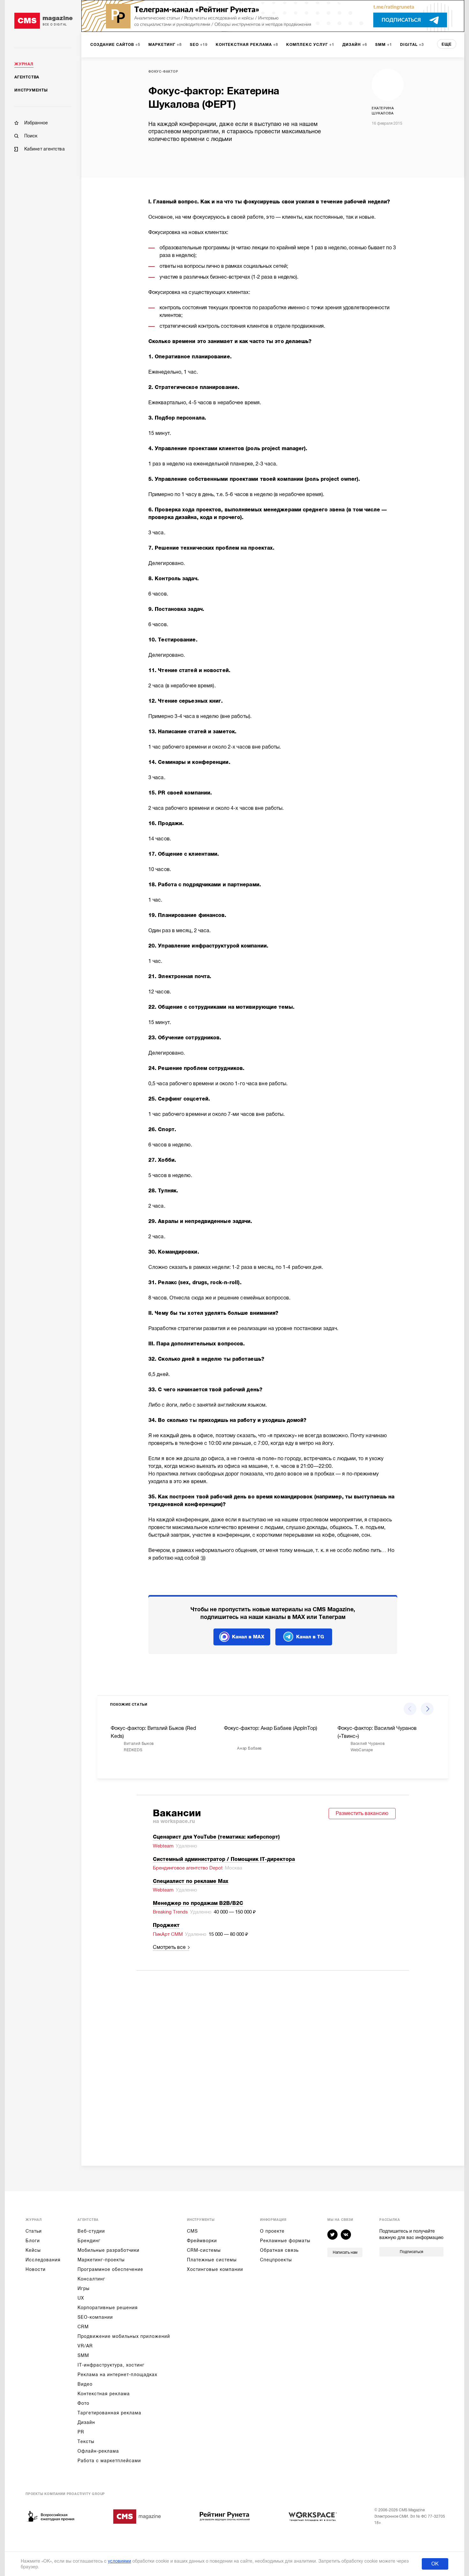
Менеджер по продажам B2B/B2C (198, 1903)
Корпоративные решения (108, 2308)
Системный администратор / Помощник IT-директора (224, 1859)
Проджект (166, 1925)
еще (447, 44)
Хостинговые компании (215, 2269)
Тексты (86, 2441)
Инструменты (31, 90)
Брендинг (89, 2241)
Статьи (34, 2231)
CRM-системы (204, 2250)
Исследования (43, 2260)
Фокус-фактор (163, 72)
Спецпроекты (276, 2260)
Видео (85, 2384)
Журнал (24, 64)
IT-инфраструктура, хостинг (111, 2365)
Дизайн (86, 2422)
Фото (83, 2403)
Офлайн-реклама (98, 2451)
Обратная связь (279, 2250)
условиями (119, 2561)
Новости (36, 2269)
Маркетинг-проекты (101, 2260)
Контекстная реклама (104, 2394)
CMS (192, 2231)
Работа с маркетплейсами (109, 2461)
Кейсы (33, 2250)
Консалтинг (91, 2279)
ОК (435, 2564)
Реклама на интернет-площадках (117, 2375)
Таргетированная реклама (109, 2413)
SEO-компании (95, 2317)
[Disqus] (273, 2060)
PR (81, 2432)
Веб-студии (91, 2231)
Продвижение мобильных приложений (124, 2336)
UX (81, 2298)
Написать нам (345, 2252)
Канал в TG (310, 1637)
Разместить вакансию (362, 1813)
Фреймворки (202, 2241)
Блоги (33, 2241)
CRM (83, 2327)
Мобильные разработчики (108, 2250)
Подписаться (411, 2252)
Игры (84, 2288)
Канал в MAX (248, 1637)
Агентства (27, 77)
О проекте (272, 2231)
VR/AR (85, 2346)
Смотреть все (169, 1947)
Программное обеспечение (110, 2269)
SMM (83, 2355)
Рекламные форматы (285, 2241)
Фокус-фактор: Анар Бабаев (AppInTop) (271, 1728)
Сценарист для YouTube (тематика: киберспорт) (216, 1837)
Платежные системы (212, 2260)
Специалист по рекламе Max (191, 1881)
